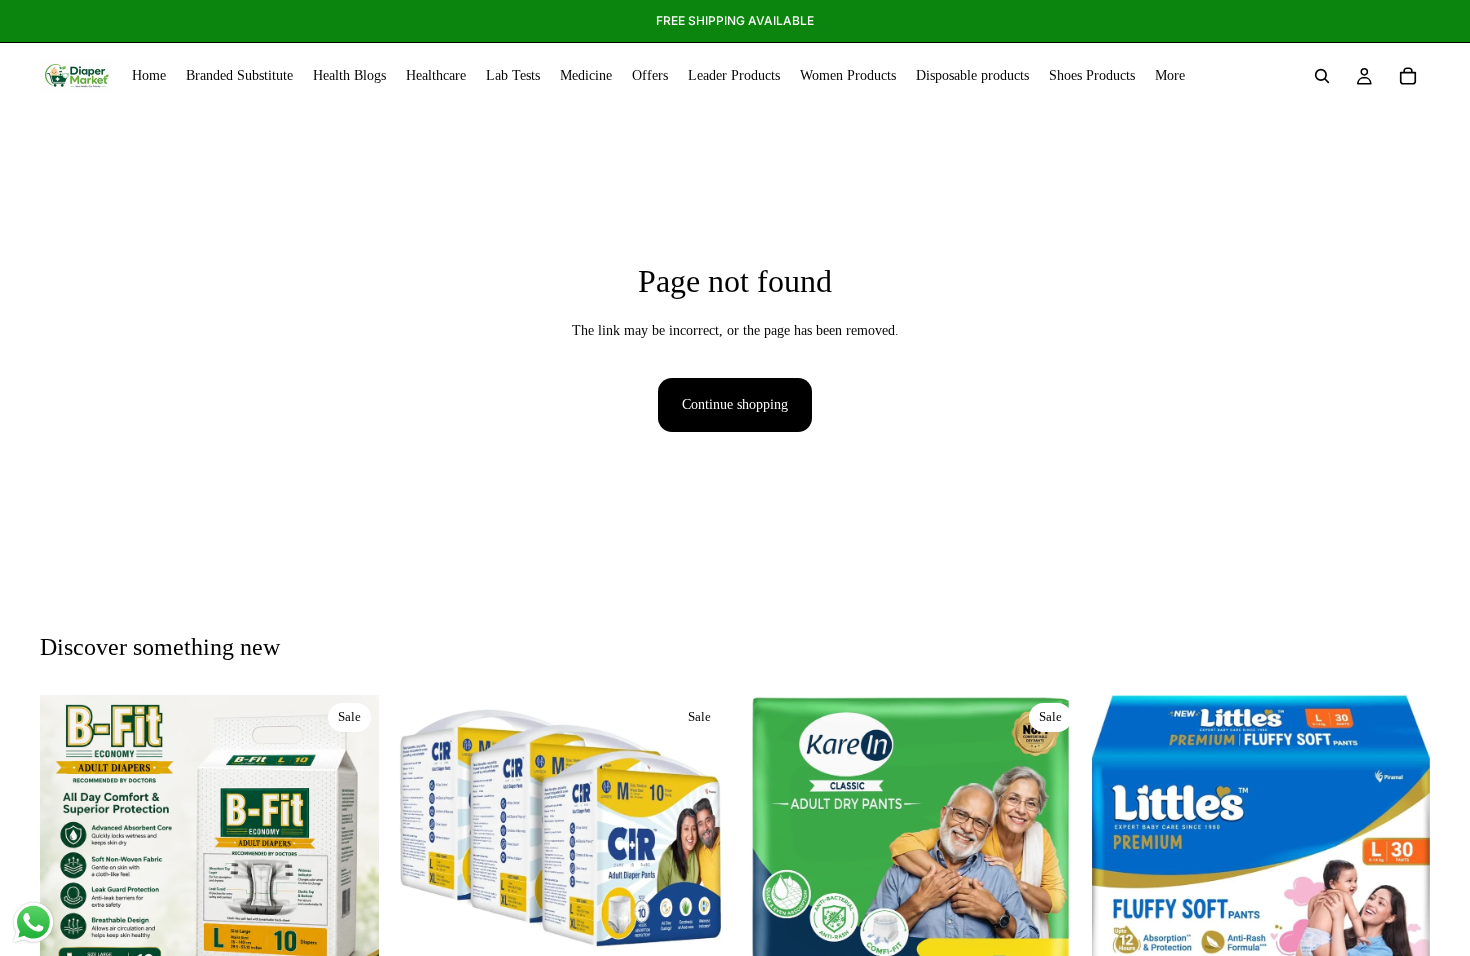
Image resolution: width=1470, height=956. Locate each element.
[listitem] (1170, 76)
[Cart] (1408, 76)
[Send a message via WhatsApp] (33, 922)
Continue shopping (735, 404)
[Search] (1322, 76)
